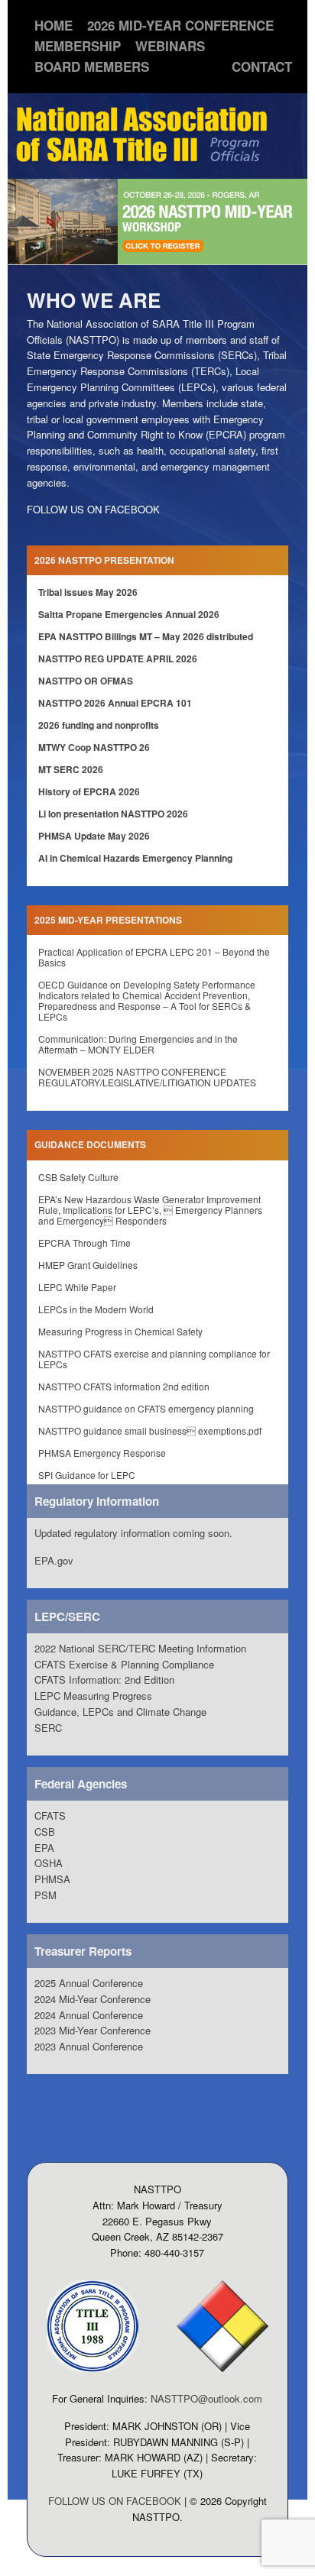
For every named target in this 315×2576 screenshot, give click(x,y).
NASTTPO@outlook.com (206, 2398)
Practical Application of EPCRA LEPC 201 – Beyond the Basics (154, 957)
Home (54, 25)
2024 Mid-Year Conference (93, 1999)
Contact (262, 66)
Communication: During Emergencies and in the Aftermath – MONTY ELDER (138, 1044)
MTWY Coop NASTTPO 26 (94, 747)
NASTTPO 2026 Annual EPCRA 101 (115, 703)
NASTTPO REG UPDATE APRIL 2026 (118, 659)
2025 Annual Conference (89, 1983)
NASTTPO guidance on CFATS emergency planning (146, 1408)
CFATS (50, 1815)
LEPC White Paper (77, 1287)
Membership (78, 46)
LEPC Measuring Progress (93, 1696)
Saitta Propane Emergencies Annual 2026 (129, 614)
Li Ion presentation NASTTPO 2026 (113, 814)
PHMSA (52, 1879)
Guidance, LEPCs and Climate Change (120, 1712)
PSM (45, 1895)
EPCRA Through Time (84, 1243)
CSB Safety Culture (78, 1177)
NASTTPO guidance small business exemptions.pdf (150, 1430)
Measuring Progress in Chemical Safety (120, 1331)
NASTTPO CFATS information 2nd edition (124, 1386)
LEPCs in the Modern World (96, 1309)
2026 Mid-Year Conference (180, 25)
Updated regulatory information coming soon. (133, 1533)
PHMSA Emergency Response (102, 1453)
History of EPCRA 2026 (89, 791)
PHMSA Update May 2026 (94, 836)
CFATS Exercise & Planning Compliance (124, 1664)
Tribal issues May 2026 (88, 592)
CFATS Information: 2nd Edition (104, 1680)
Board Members (92, 66)
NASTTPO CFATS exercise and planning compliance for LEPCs (154, 1359)
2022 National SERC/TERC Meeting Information (140, 1648)
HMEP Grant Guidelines (88, 1265)
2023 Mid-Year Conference (93, 2030)
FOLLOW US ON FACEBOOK (93, 509)
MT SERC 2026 (71, 769)
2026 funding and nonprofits (99, 725)
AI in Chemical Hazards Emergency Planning (135, 858)
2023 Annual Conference (89, 2046)
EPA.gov (54, 1560)
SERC (48, 1728)
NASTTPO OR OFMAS (86, 681)
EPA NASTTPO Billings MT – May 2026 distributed (146, 636)
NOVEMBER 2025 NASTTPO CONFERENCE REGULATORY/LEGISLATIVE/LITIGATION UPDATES (147, 1077)
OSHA (49, 1863)
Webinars (170, 46)
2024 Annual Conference (89, 2015)
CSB (45, 1832)
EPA (44, 1848)
